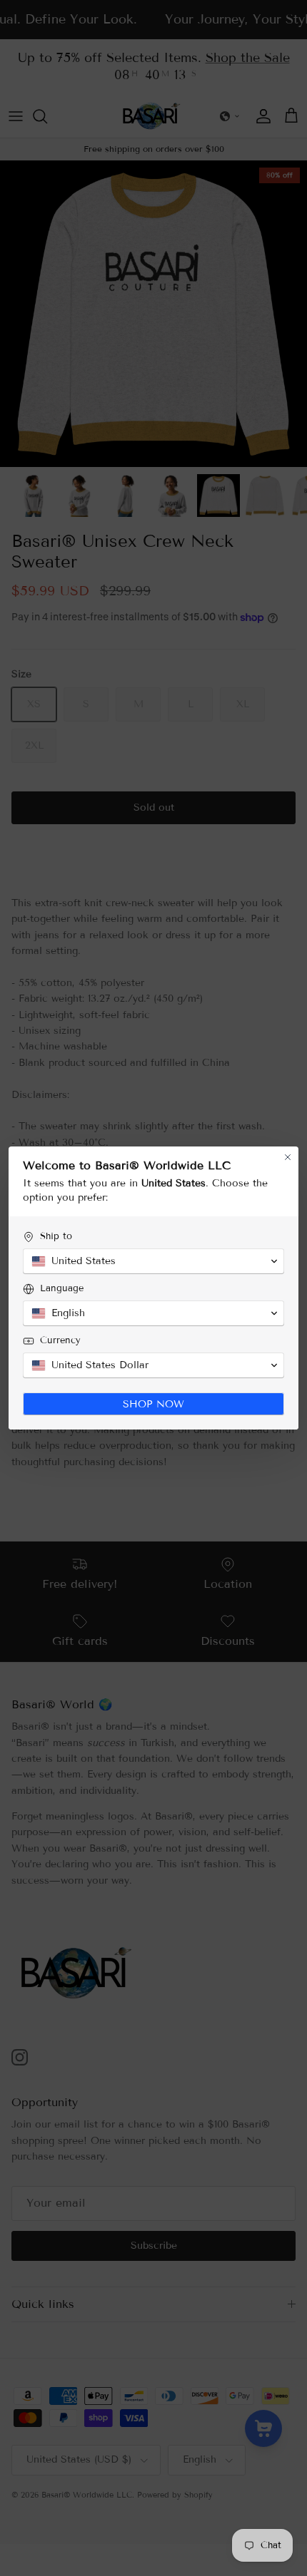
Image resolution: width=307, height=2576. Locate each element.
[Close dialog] (288, 1157)
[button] (153, 1261)
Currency (60, 1340)
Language (62, 1288)
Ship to (56, 1236)
